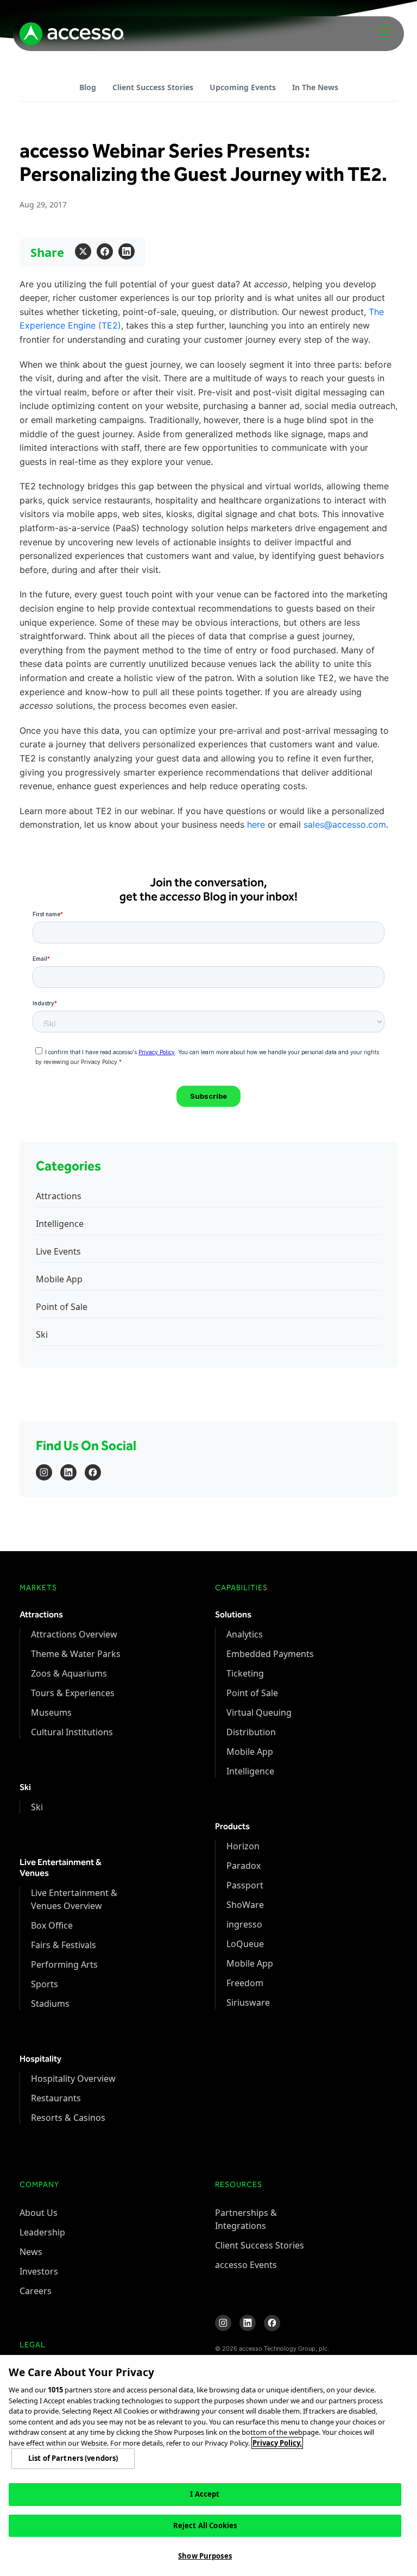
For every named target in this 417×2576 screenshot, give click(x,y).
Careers (36, 2291)
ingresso (244, 1924)
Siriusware (248, 2002)
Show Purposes (205, 2556)
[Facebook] (105, 251)
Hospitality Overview (73, 2079)
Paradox (244, 1866)
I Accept (205, 2494)
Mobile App (59, 1279)
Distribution (251, 1732)
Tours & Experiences (73, 1693)
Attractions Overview (74, 1634)
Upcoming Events (243, 87)
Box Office (52, 1925)
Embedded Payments (270, 1654)
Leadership (42, 2232)
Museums (51, 1712)
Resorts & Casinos (68, 2118)
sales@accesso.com (345, 824)
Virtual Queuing (259, 1712)
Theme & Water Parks (76, 1654)
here (256, 824)
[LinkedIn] (127, 251)
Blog (88, 87)
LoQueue (245, 1944)
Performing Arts (64, 1964)
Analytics (245, 1634)
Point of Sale (62, 1307)
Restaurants (56, 2098)
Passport (245, 1885)
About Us (39, 2213)
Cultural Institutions (72, 1732)
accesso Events (246, 2265)
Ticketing (245, 1673)
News (31, 2252)
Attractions (59, 1196)
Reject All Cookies (205, 2525)
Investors (39, 2271)
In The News (315, 87)
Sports (45, 1984)
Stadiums (50, 2004)
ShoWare (245, 1905)
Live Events (58, 1251)
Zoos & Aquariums (69, 1673)
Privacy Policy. (277, 2443)
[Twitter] (83, 251)
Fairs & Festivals (64, 1945)
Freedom (245, 1983)
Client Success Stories (153, 87)
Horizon (243, 1846)
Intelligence (60, 1224)
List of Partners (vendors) (73, 2458)
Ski (42, 1334)
